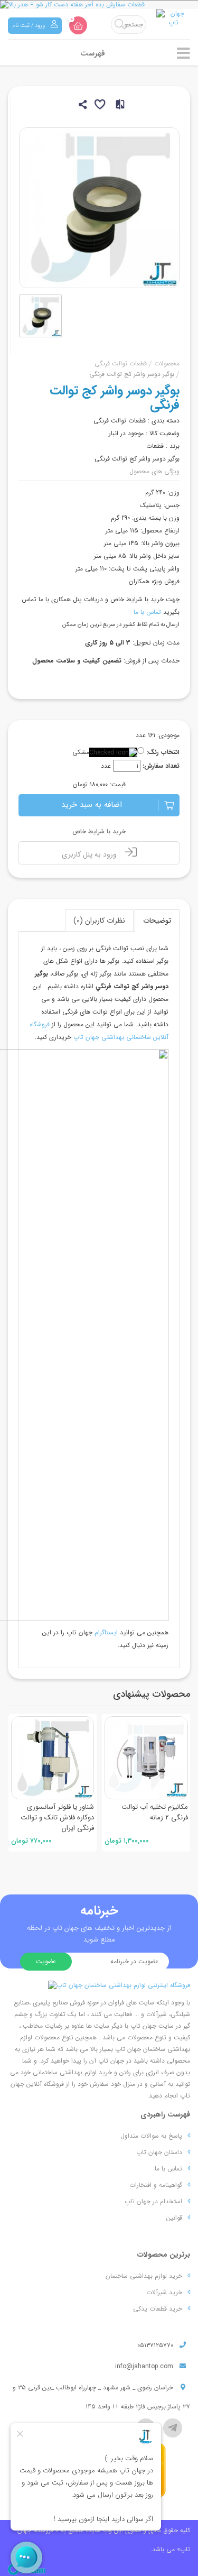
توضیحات (157, 921)
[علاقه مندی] (99, 106)
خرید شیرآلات (164, 2292)
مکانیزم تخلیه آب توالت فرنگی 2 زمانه (155, 1812)
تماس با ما (147, 612)
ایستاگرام (106, 1632)
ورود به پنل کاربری (90, 854)
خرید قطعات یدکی (158, 2309)
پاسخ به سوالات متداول (151, 2136)
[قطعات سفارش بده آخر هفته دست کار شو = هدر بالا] (99, 4)
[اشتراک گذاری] (82, 106)
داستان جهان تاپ (159, 2152)
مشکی (81, 752)
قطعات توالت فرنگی (121, 364)
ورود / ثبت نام (29, 26)
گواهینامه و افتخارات (156, 2185)
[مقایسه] (117, 106)
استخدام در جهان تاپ (153, 2201)
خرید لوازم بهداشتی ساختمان (144, 2276)
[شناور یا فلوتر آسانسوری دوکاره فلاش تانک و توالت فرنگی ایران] (53, 1758)
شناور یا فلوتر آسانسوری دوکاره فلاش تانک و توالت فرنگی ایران (57, 1818)
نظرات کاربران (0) (99, 921)
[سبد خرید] (78, 25)
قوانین (174, 2218)
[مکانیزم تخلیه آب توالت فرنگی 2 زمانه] (146, 1758)
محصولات (167, 364)
